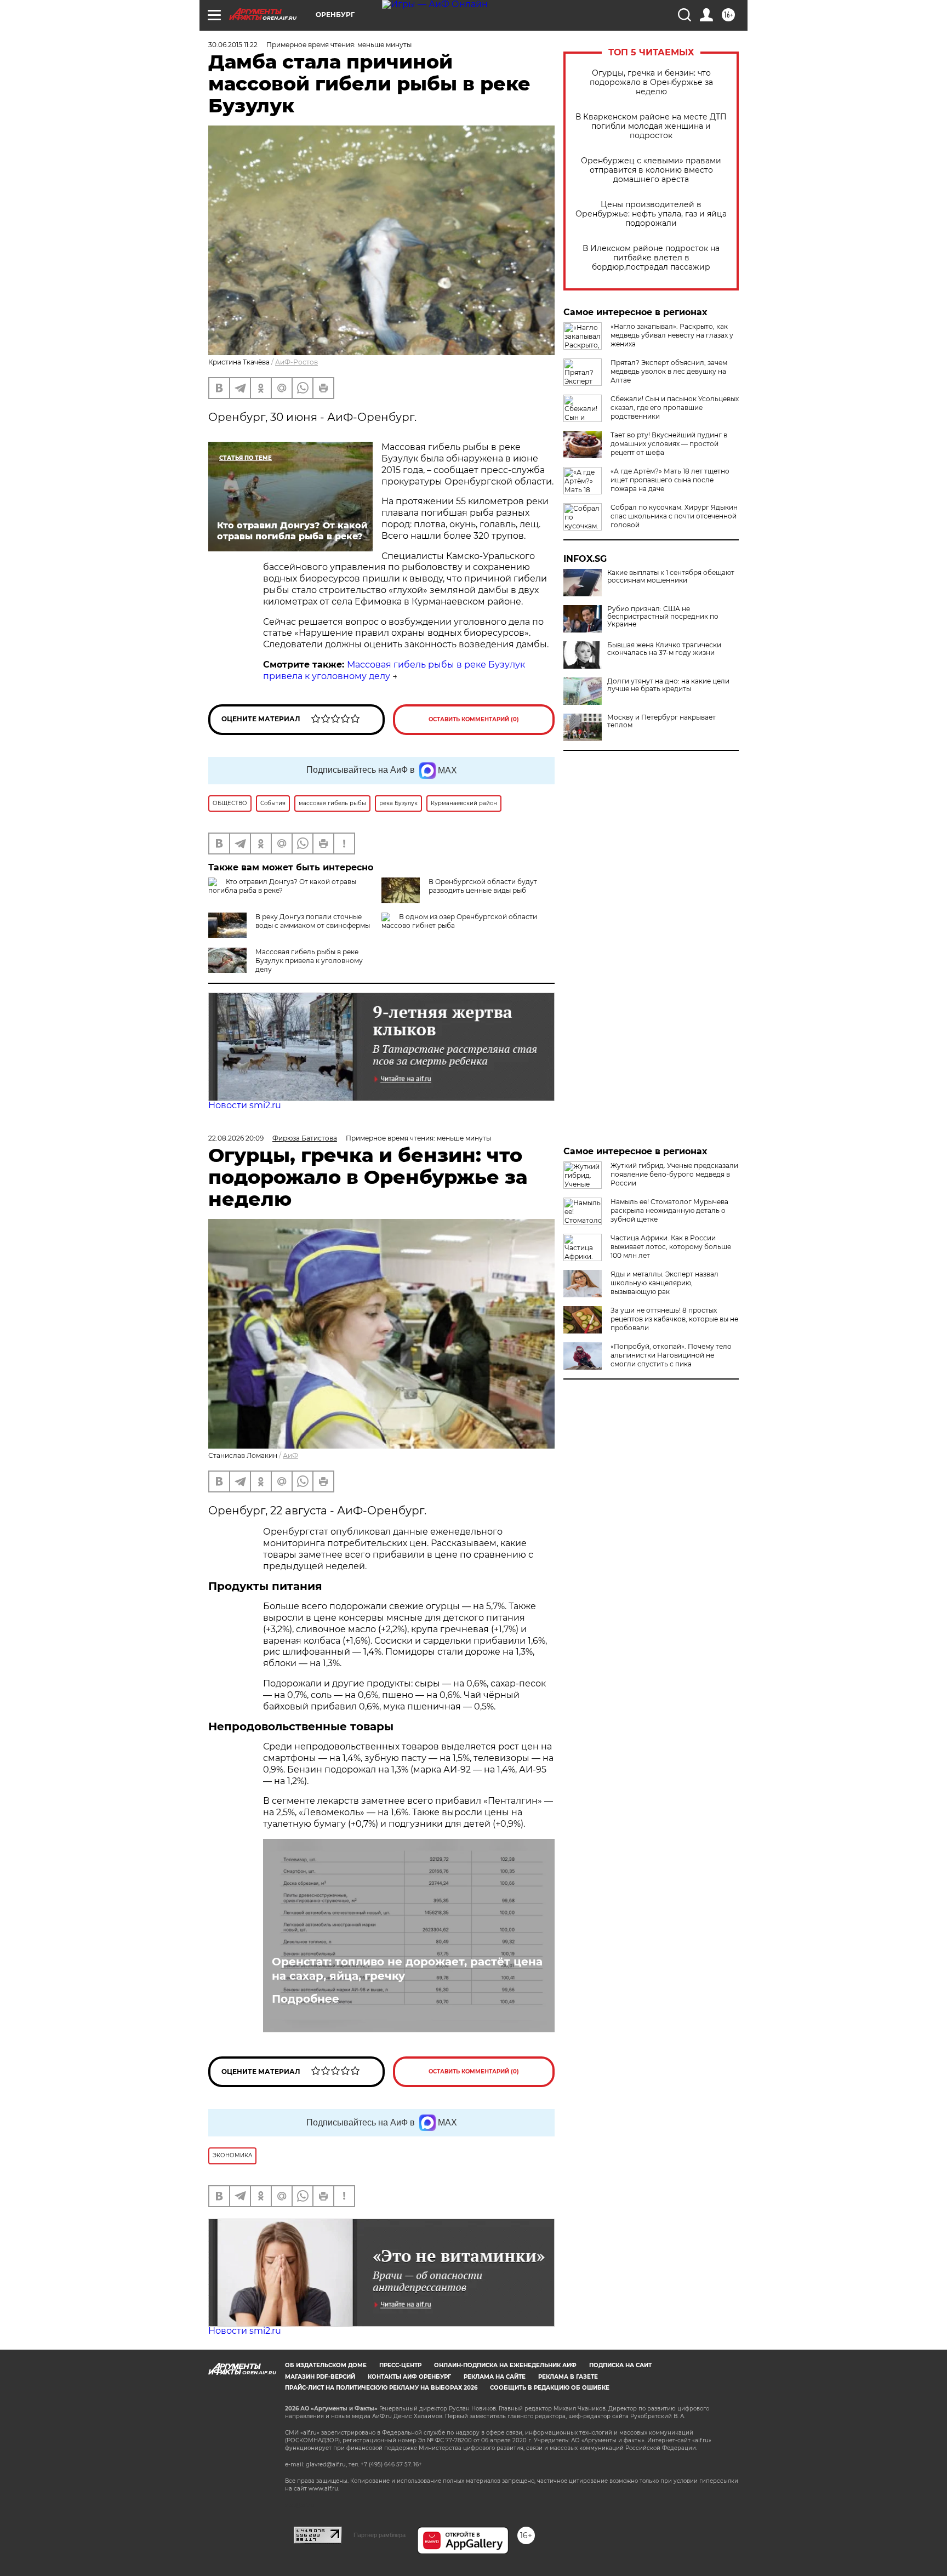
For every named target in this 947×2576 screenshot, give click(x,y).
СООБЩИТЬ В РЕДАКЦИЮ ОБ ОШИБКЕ (550, 2388)
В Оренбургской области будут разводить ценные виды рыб (483, 886)
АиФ (290, 1455)
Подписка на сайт (620, 2365)
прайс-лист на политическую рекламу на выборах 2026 (381, 2388)
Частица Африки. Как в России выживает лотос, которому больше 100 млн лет (671, 1247)
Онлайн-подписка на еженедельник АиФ (505, 2365)
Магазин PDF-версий (320, 2377)
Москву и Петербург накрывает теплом (661, 721)
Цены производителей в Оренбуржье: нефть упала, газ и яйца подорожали (651, 214)
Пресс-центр (400, 2365)
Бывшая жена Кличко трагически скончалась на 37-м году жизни (664, 649)
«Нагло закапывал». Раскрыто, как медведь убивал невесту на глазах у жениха (672, 335)
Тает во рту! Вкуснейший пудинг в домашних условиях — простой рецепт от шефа (669, 444)
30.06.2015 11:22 (233, 45)
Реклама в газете (568, 2377)
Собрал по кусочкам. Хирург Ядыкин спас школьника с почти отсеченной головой (674, 516)
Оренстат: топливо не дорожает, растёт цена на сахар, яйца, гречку (407, 1969)
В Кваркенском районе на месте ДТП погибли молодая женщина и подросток (651, 126)
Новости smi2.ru (245, 1105)
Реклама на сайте (495, 2377)
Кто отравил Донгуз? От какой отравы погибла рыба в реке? (282, 886)
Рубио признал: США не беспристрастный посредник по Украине (663, 617)
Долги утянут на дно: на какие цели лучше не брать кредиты (668, 685)
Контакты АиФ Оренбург (409, 2377)
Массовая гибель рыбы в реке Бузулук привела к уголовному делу (309, 961)
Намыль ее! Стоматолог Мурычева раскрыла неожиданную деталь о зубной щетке (669, 1210)
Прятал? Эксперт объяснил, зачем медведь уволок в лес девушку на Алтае (669, 371)
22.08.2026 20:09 (236, 1138)
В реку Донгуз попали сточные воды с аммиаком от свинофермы (313, 921)
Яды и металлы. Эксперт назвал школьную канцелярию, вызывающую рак (664, 1283)
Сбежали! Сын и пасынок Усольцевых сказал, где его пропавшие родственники (675, 408)
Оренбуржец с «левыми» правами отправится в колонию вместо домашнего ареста (651, 170)
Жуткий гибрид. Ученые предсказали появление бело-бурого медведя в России (674, 1174)
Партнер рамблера (380, 2535)
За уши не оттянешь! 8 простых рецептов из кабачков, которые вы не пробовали (674, 1319)
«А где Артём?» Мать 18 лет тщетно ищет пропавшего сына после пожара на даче (670, 480)
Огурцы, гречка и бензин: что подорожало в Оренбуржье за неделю (651, 82)
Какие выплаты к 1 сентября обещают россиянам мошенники (671, 577)
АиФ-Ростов (296, 362)
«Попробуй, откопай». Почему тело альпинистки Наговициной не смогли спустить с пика (671, 1355)
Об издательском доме (326, 2365)
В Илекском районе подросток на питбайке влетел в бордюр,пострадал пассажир (651, 258)
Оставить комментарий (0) (474, 719)
